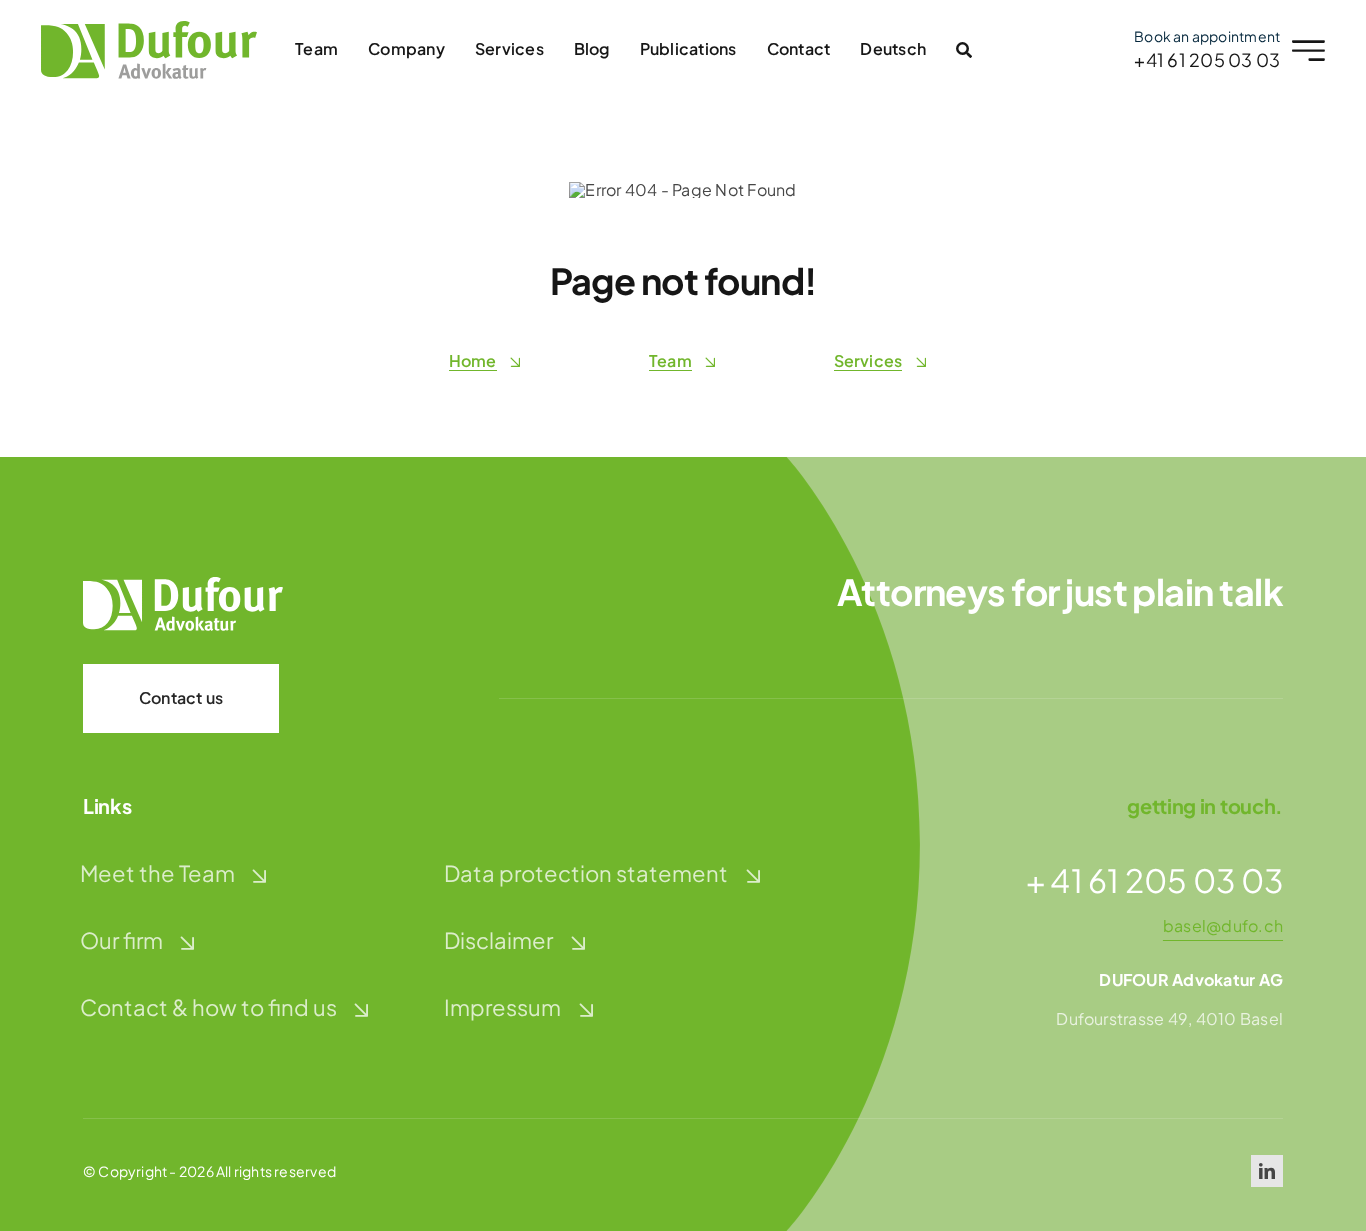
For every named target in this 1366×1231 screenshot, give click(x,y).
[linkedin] (1267, 1171)
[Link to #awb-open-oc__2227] (1308, 50)
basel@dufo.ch (1223, 925)
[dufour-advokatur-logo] (149, 28)
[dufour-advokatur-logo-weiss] (183, 584)
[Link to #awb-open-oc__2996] (964, 50)
